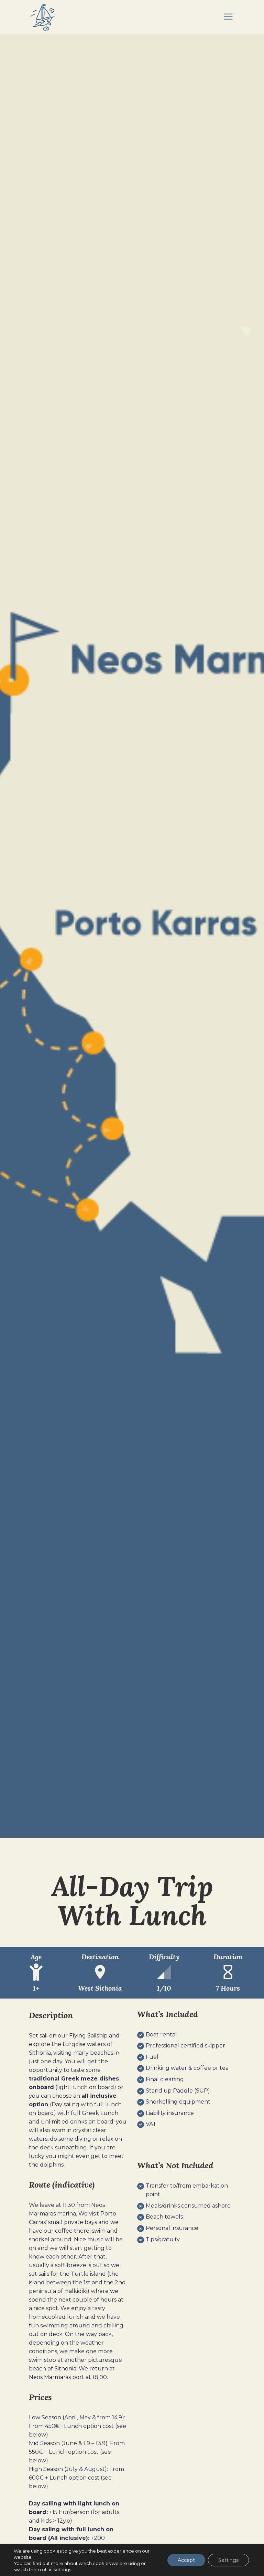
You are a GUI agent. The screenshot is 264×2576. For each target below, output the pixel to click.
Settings (228, 2560)
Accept (186, 2560)
